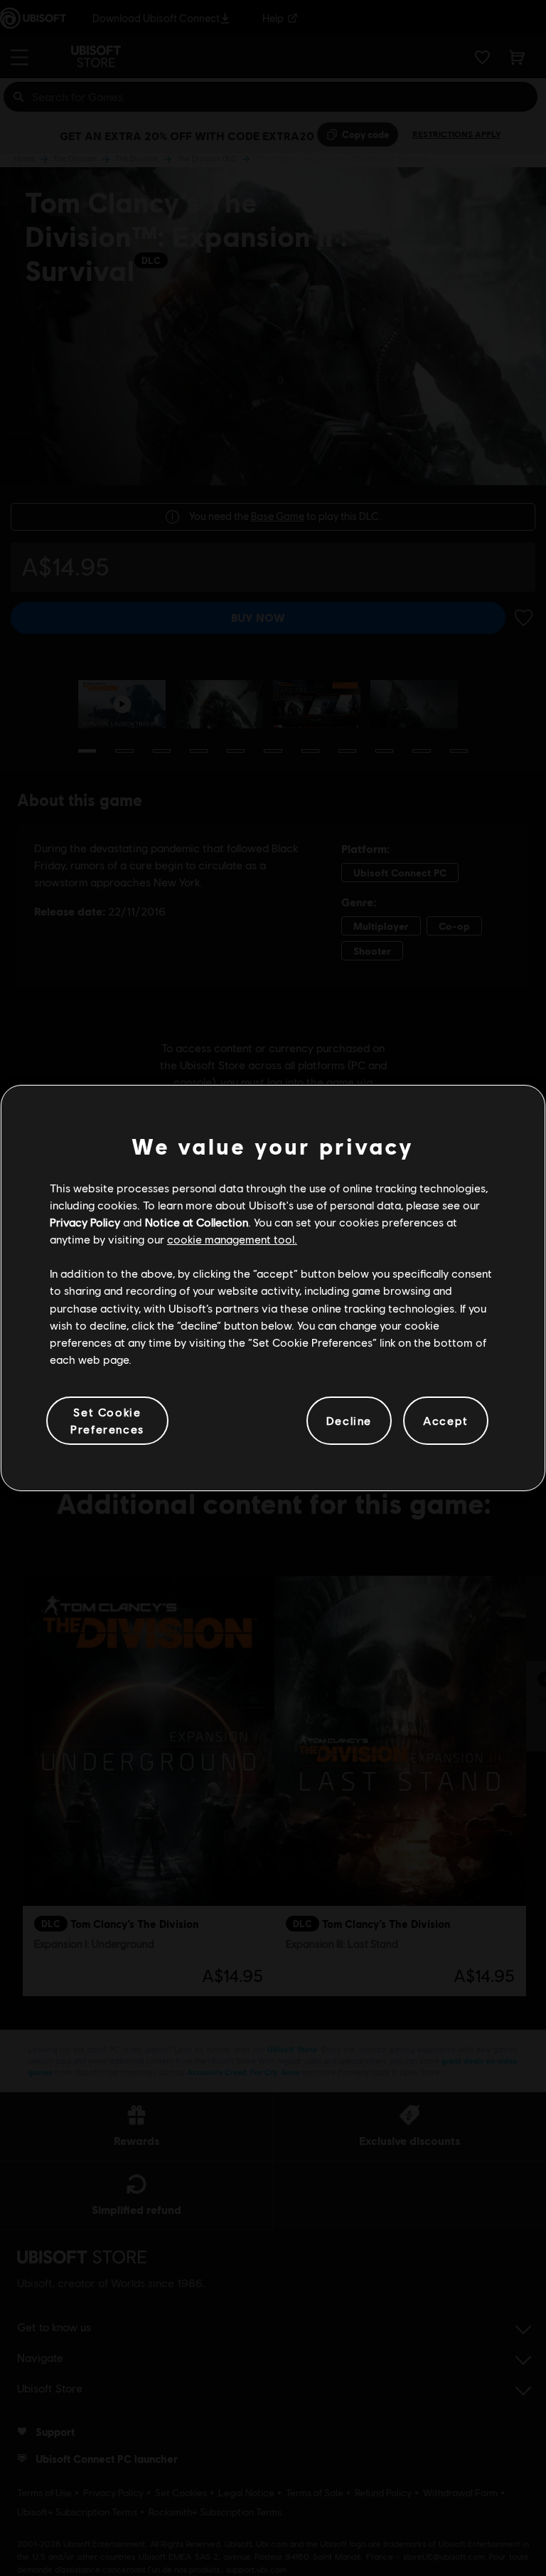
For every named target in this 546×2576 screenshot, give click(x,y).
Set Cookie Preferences (107, 1420)
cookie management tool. (232, 1239)
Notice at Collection (197, 1222)
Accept (446, 1420)
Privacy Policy (85, 1222)
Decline (349, 1420)
